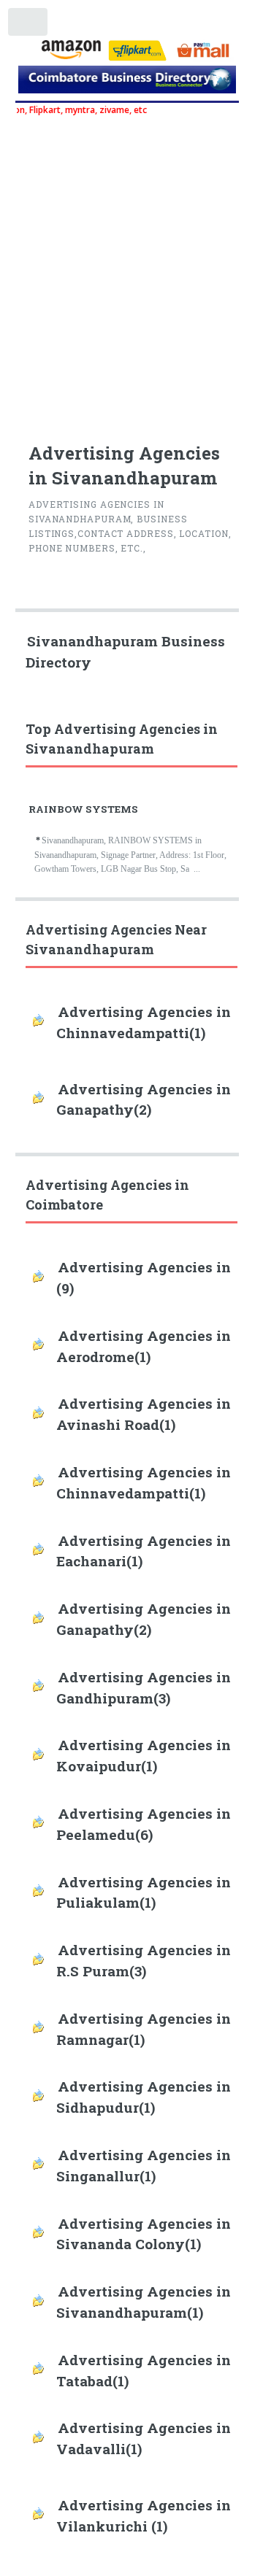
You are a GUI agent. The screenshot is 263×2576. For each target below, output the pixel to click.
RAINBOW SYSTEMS (83, 809)
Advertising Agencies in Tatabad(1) (144, 2370)
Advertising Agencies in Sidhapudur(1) (144, 2097)
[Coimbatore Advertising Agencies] (127, 82)
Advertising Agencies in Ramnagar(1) (144, 2029)
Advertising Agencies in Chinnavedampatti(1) (144, 1022)
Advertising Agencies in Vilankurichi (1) (144, 2515)
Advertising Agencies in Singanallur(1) (144, 2165)
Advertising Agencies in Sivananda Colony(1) (144, 2234)
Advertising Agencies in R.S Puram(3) (144, 1960)
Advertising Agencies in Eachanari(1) (144, 1551)
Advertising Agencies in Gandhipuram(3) (144, 1687)
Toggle (28, 25)
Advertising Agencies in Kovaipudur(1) (144, 1755)
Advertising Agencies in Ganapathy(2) (144, 1099)
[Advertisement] (131, 271)
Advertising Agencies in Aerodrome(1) (144, 1346)
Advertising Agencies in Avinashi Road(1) (144, 1414)
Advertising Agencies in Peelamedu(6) (144, 1824)
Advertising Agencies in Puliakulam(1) (144, 1892)
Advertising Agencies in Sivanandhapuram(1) (144, 2302)
